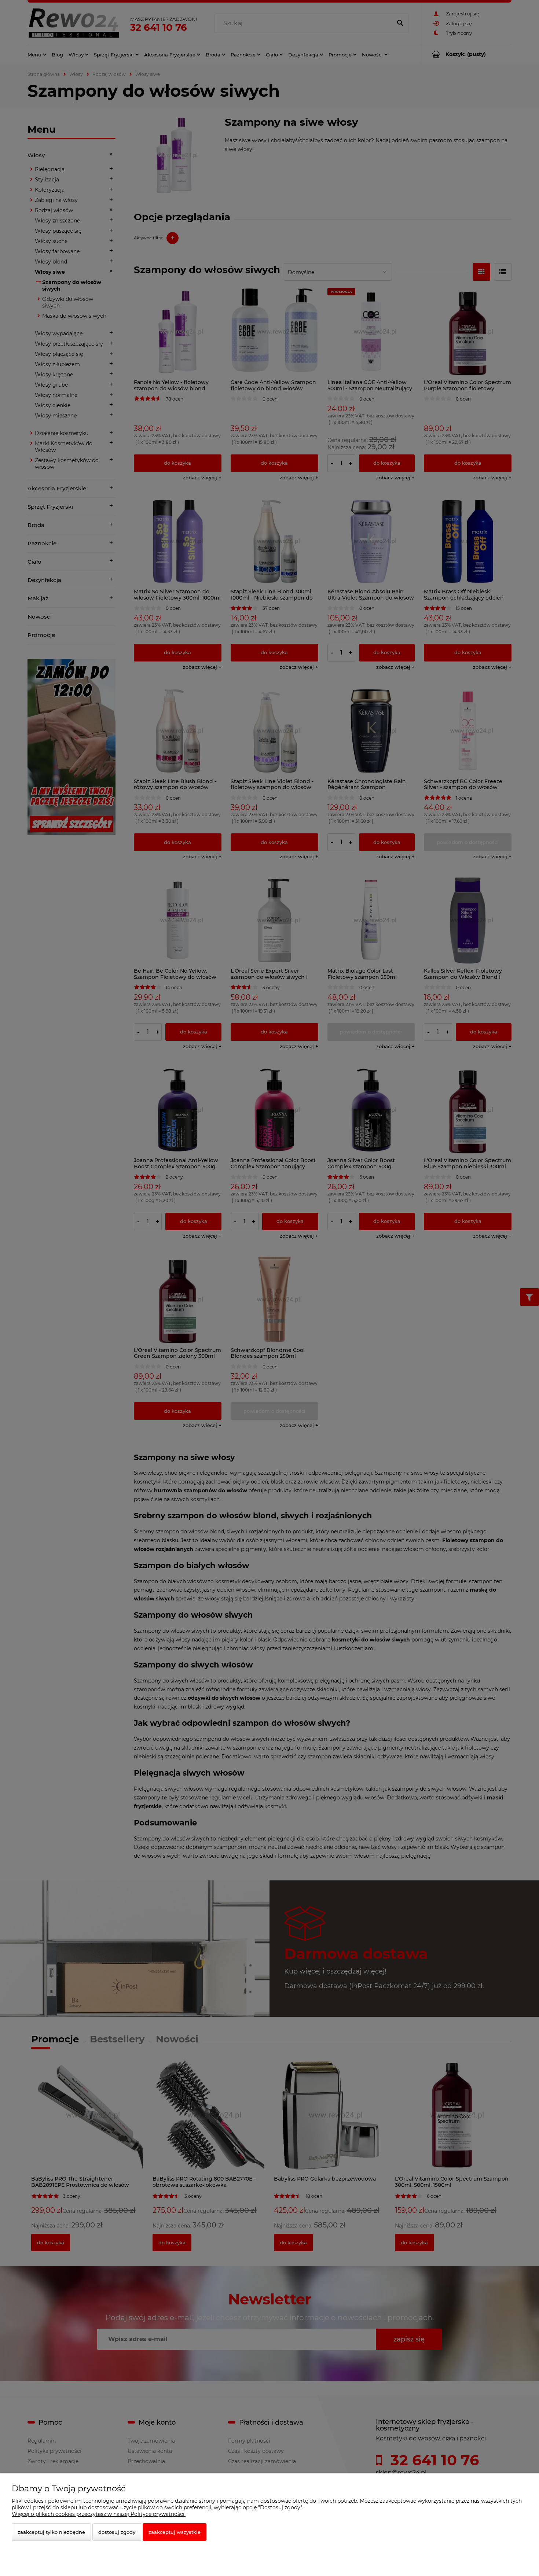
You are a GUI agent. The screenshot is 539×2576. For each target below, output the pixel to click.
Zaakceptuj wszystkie (175, 2532)
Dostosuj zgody (117, 2532)
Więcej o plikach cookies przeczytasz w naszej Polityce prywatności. (99, 2514)
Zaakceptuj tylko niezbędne (51, 2532)
